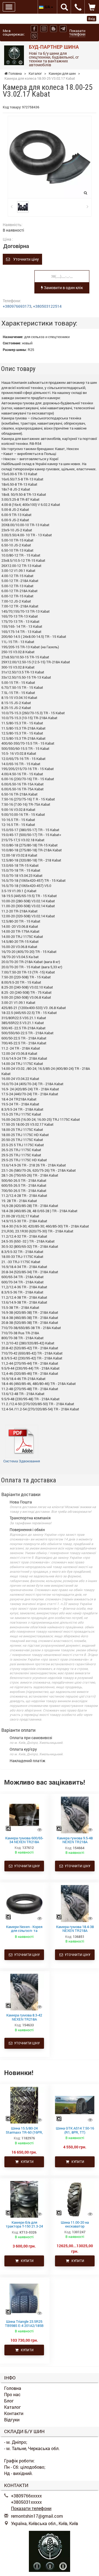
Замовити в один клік (63, 288)
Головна (13, 2388)
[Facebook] (34, 29)
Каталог (13, 2407)
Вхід (92, 19)
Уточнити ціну (24, 259)
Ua (48, 7)
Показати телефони (77, 32)
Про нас (12, 2394)
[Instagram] (44, 29)
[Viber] (34, 36)
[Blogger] (53, 29)
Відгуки (12, 2420)
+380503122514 (47, 306)
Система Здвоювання (22, 1461)
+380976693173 (17, 306)
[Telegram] (63, 29)
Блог (9, 2401)
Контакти (14, 2413)
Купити (26, 2162)
